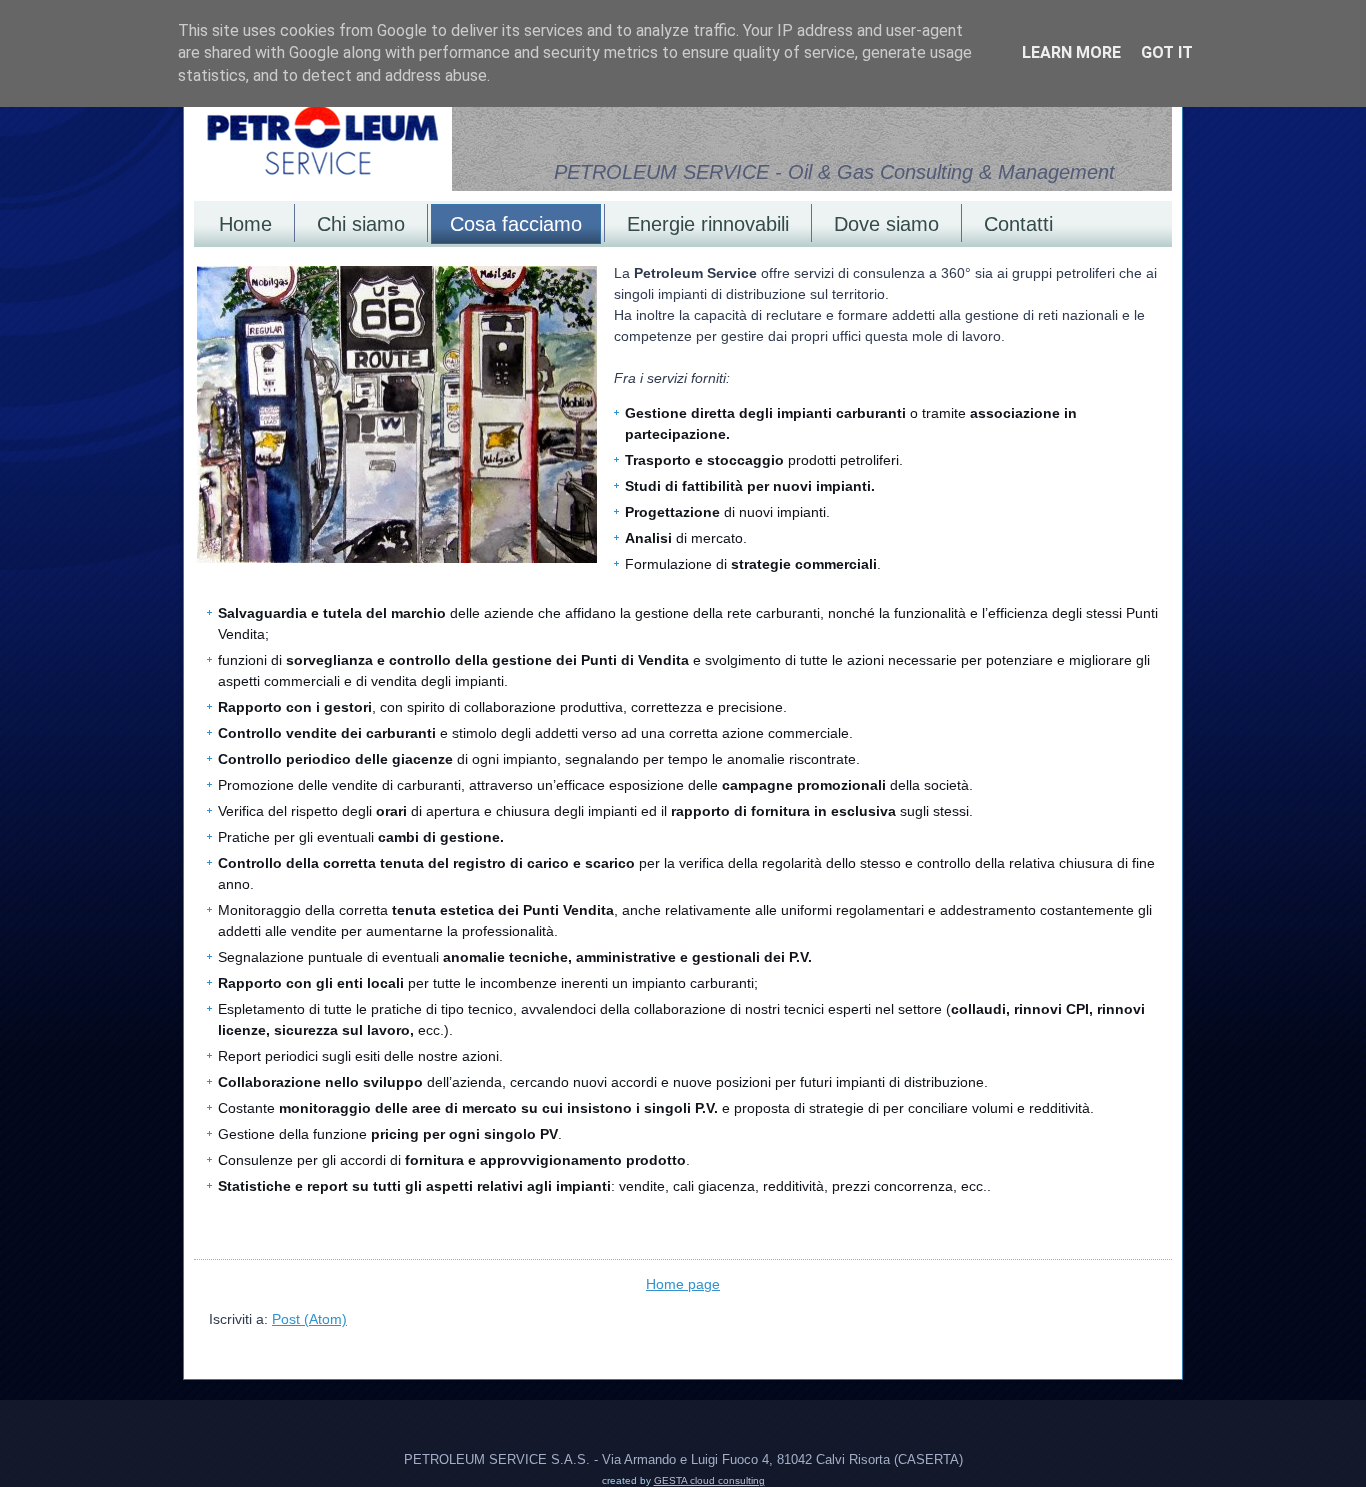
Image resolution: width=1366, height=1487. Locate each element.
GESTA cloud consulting (709, 1480)
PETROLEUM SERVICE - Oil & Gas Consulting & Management (834, 172)
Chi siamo (361, 224)
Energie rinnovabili (708, 224)
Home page (683, 1284)
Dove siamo (886, 224)
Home (245, 224)
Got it (1167, 52)
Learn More (1071, 52)
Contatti (1018, 224)
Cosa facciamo (516, 224)
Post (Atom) (309, 1319)
